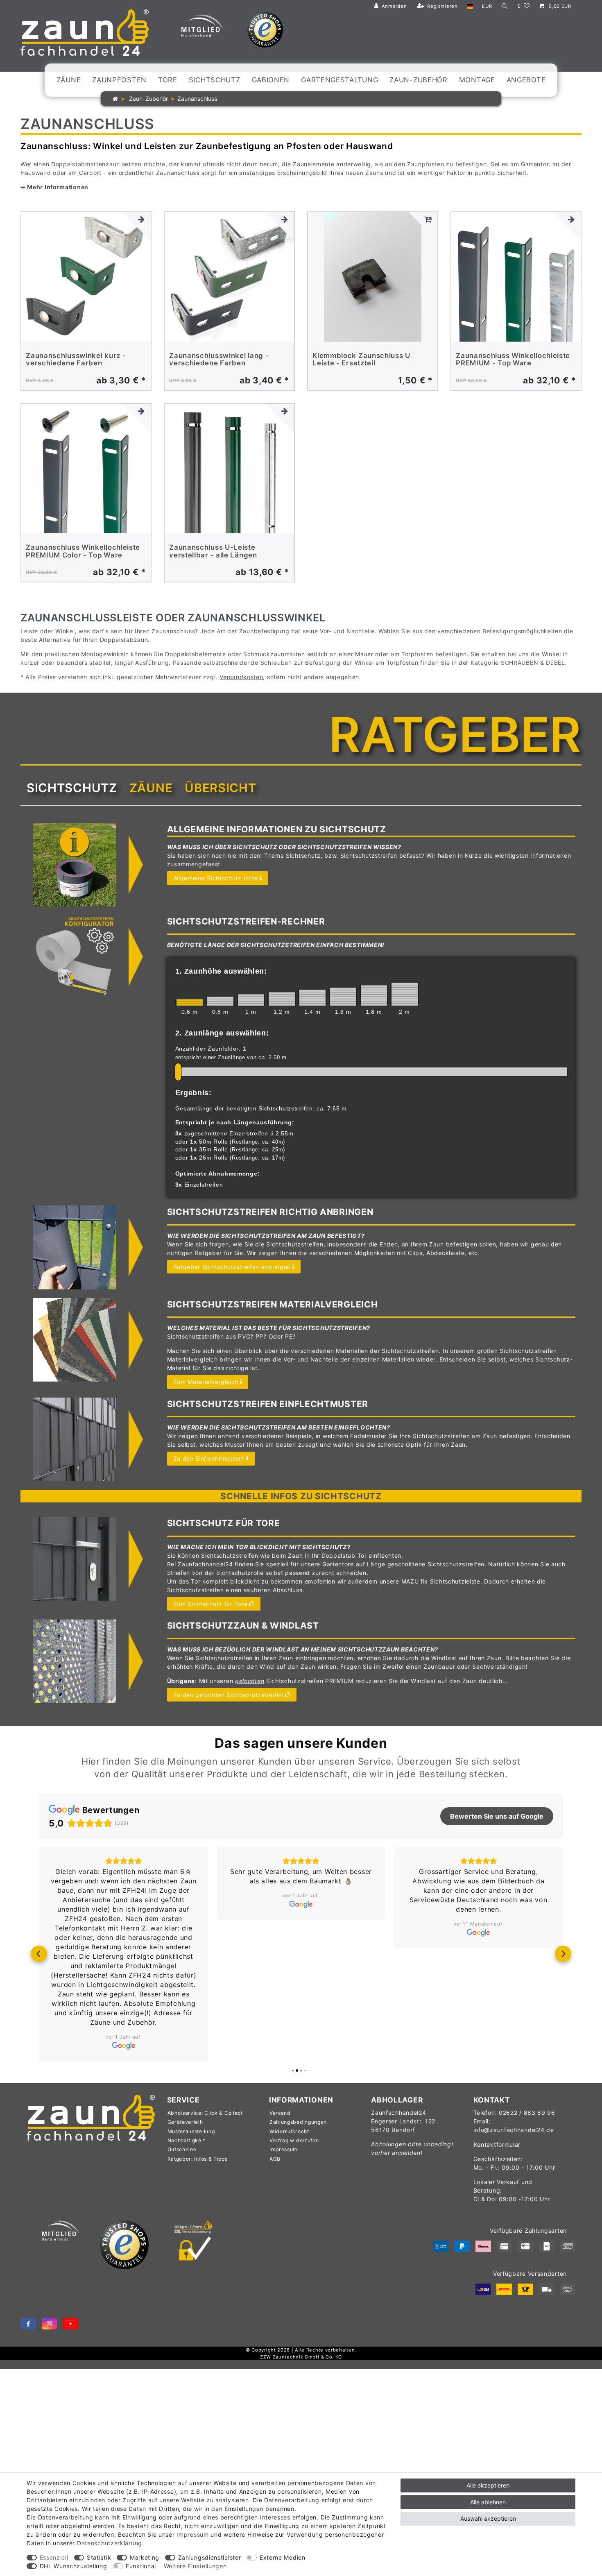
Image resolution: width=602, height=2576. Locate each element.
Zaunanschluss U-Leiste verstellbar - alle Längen (213, 551)
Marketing (145, 2557)
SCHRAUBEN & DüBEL (533, 663)
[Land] (470, 6)
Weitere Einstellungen (195, 2566)
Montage (477, 80)
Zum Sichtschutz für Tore (210, 1604)
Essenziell (54, 2557)
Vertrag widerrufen (294, 2140)
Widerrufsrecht (289, 2131)
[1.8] (374, 995)
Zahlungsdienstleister (210, 2557)
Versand (280, 2113)
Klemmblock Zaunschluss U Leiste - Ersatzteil (361, 359)
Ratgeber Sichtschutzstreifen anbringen (232, 1267)
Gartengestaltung (339, 80)
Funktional (141, 2566)
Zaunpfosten (119, 80)
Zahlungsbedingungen (298, 2122)
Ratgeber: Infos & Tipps (198, 2159)
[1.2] (282, 999)
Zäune (69, 80)
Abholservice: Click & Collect (205, 2113)
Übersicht (220, 788)
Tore (168, 80)
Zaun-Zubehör (418, 80)
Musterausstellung (191, 2131)
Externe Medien (283, 2557)
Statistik (99, 2557)
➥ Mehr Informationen (54, 187)
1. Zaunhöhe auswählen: (221, 971)
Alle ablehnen (488, 2502)
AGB (275, 2159)
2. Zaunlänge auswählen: (222, 1033)
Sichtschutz (215, 80)
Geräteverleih (185, 2122)
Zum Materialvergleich (206, 1382)
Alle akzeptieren (488, 2485)
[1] (251, 1000)
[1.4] (312, 998)
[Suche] (505, 6)
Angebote (526, 80)
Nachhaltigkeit (186, 2140)
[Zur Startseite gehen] (115, 99)
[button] (39, 1954)
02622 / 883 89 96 (527, 2113)
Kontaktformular (497, 2144)
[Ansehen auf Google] (123, 2046)
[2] (405, 994)
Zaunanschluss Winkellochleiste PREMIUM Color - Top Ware (83, 551)
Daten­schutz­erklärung (110, 2543)
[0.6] (190, 1003)
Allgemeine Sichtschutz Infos (216, 878)
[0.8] (220, 1001)
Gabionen (271, 80)
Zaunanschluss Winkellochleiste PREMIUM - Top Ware (513, 359)
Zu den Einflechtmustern (209, 1458)
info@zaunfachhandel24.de (514, 2130)
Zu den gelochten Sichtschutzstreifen (229, 1695)
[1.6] (343, 997)
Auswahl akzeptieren (488, 2518)
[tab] (72, 788)
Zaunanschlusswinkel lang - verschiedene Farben (219, 359)
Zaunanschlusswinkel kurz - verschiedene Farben (76, 359)
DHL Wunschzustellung (74, 2566)
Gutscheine (182, 2149)
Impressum (284, 2149)
